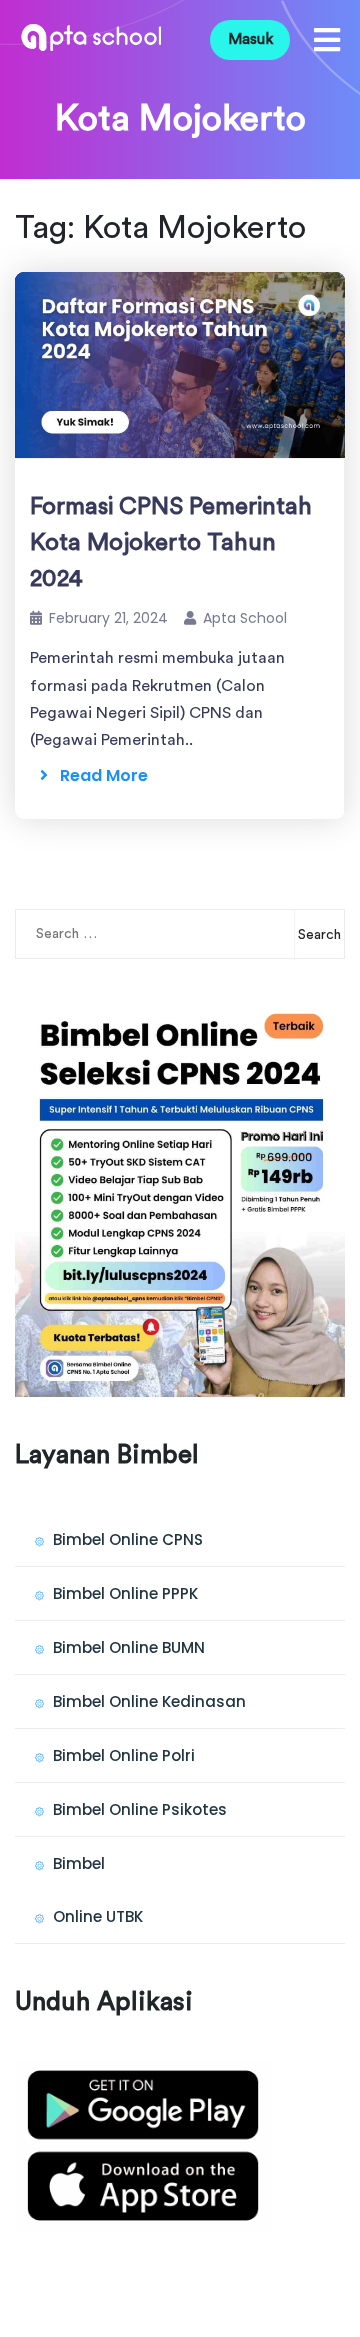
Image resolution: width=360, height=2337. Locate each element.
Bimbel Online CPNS (128, 1539)
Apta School (245, 618)
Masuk (250, 39)
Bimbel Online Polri (124, 1755)
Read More (98, 775)
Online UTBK (98, 1916)
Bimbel (79, 1863)
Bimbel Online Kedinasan (149, 1701)
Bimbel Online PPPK (125, 1593)
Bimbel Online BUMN (129, 1647)
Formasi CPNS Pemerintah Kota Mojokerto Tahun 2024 (171, 543)
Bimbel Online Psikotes (140, 1809)
